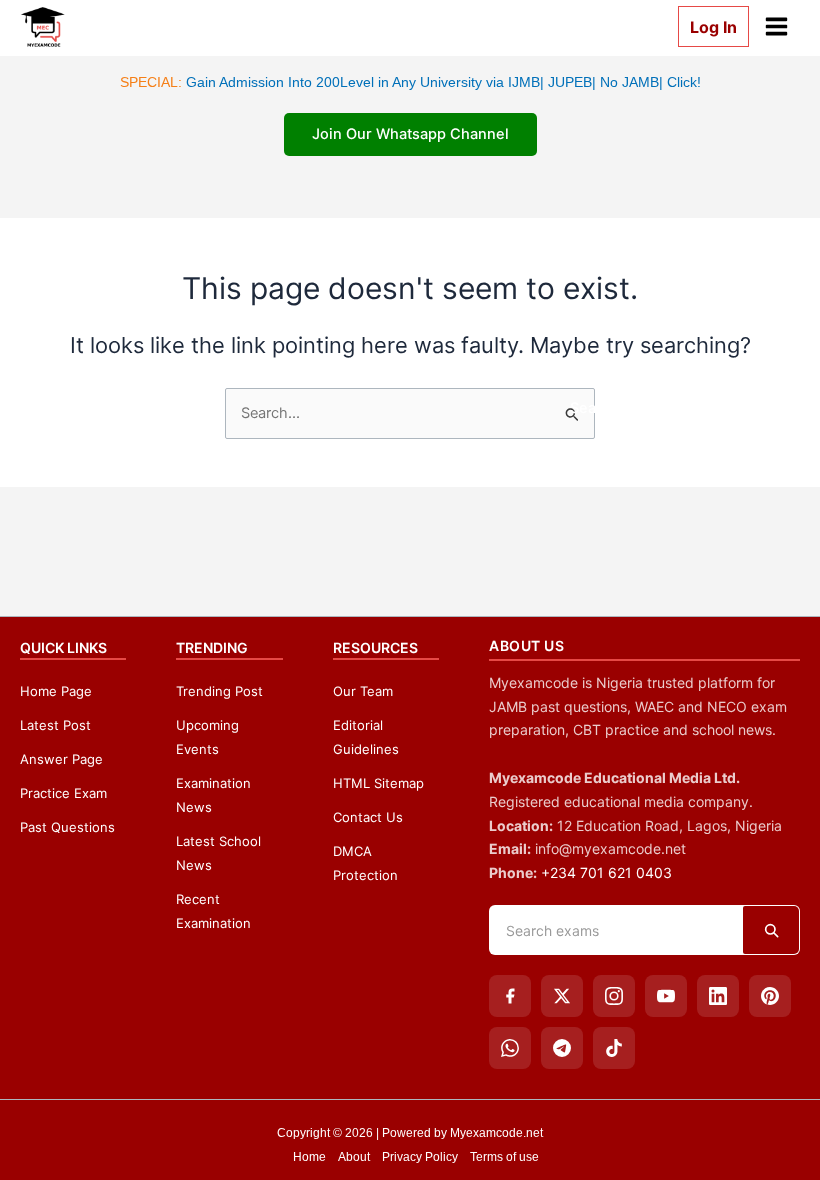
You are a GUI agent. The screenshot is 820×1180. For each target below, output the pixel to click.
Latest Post (55, 725)
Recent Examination (213, 911)
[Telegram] (562, 1048)
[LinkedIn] (718, 996)
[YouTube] (666, 996)
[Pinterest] (770, 996)
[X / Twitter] (562, 996)
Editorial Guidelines (366, 737)
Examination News (213, 795)
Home (309, 1157)
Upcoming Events (207, 737)
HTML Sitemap (378, 783)
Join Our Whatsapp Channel (410, 134)
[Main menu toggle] (776, 26)
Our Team (363, 691)
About (354, 1157)
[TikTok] (614, 1048)
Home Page (56, 691)
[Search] (771, 930)
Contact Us (368, 817)
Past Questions (67, 827)
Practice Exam (63, 793)
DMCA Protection (365, 863)
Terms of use (504, 1157)
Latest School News (218, 853)
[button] (705, 26)
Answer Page (61, 759)
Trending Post (219, 691)
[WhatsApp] (510, 1048)
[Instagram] (614, 996)
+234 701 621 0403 (606, 872)
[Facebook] (510, 996)
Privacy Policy (420, 1157)
